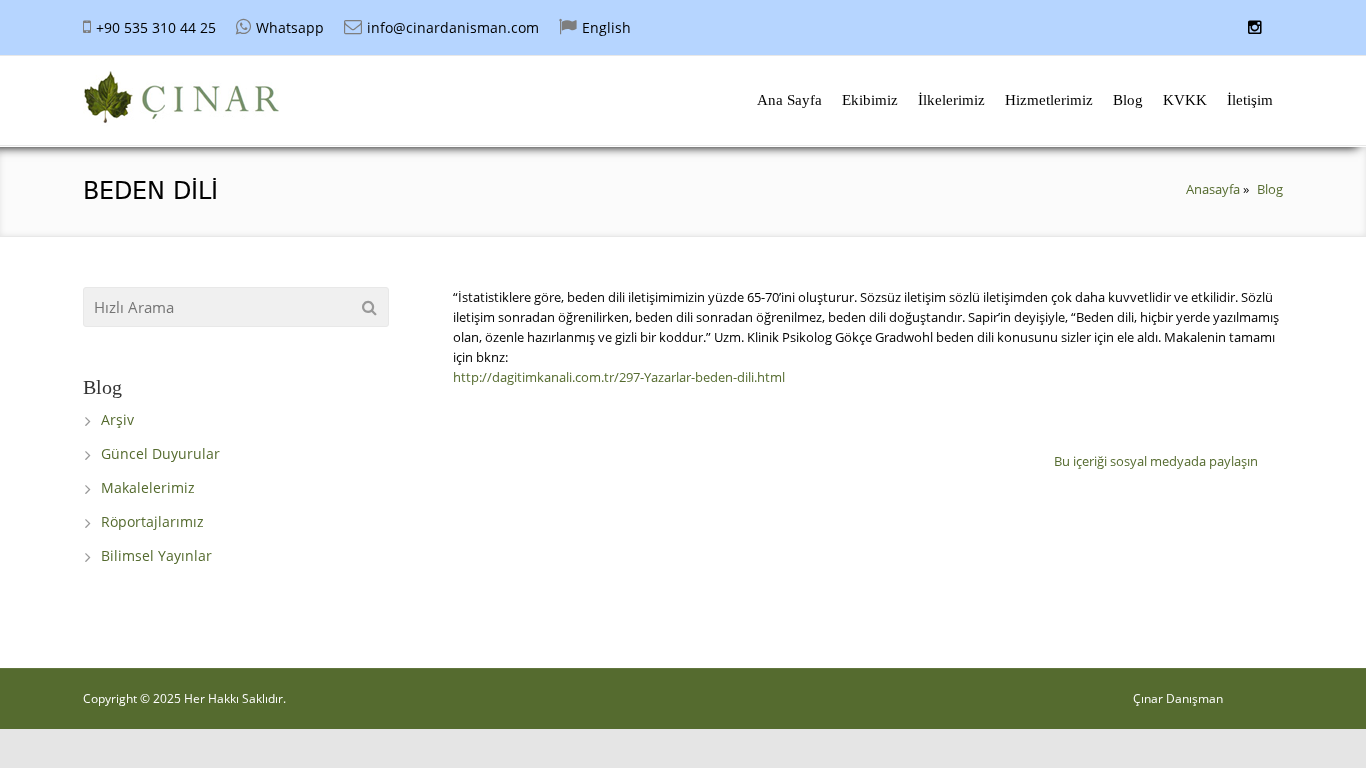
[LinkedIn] (1281, 457)
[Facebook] (1269, 457)
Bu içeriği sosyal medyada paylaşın (1156, 461)
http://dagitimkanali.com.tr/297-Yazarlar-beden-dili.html (619, 377)
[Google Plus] (1275, 457)
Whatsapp (290, 27)
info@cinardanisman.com (453, 27)
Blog (1270, 189)
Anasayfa (1213, 189)
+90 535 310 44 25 (156, 27)
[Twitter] (1272, 457)
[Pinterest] (1278, 457)
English (606, 27)
